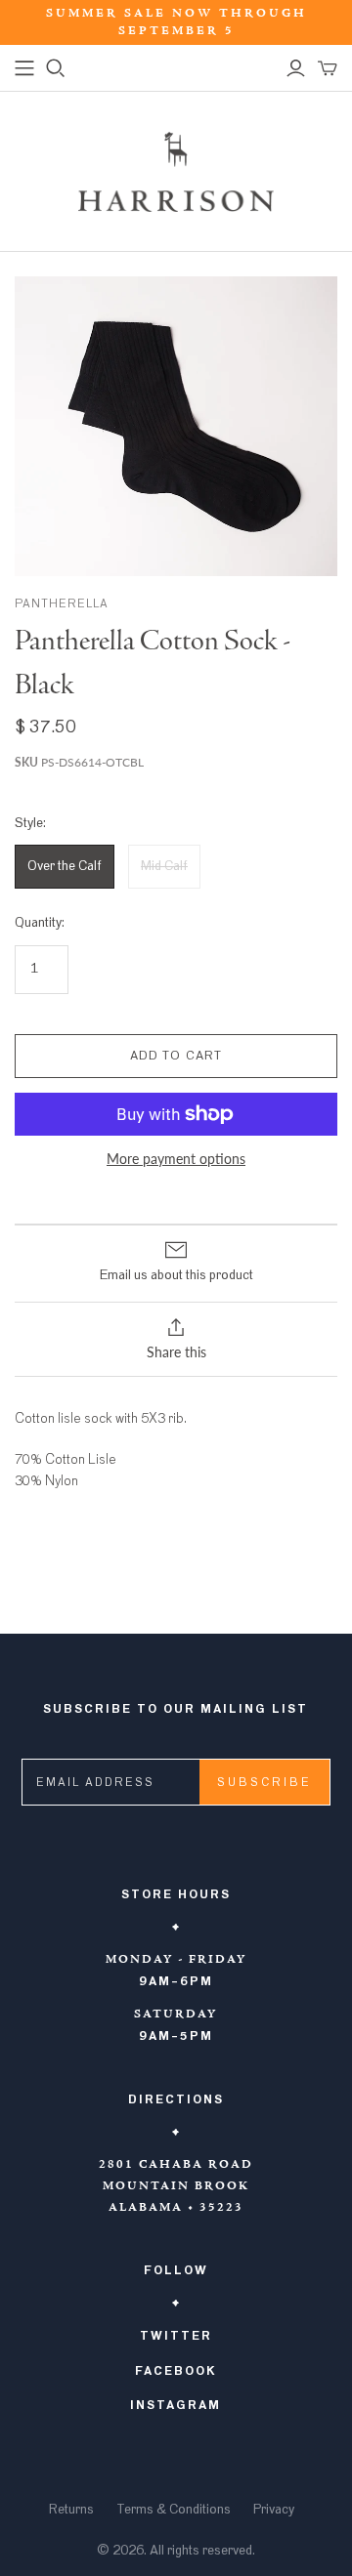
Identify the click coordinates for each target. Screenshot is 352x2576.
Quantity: (40, 923)
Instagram (176, 2405)
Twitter (176, 2336)
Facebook (176, 2371)
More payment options (176, 1159)
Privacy (274, 2510)
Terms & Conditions (174, 2510)
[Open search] (56, 68)
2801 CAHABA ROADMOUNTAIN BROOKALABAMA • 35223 (176, 2186)
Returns (71, 2510)
